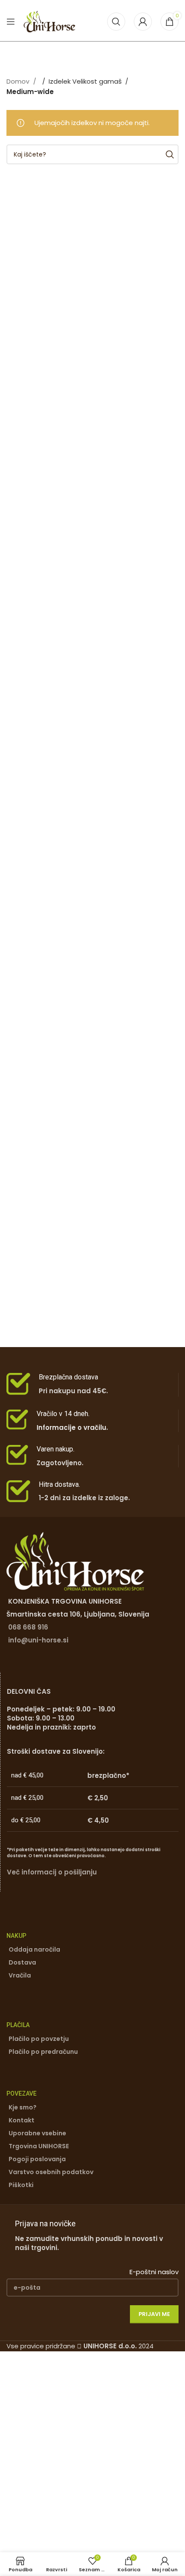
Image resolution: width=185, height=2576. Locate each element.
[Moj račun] (143, 22)
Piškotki (21, 2185)
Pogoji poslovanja (37, 2159)
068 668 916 (28, 1627)
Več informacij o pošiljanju (52, 1872)
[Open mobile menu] (11, 22)
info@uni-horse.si (38, 1640)
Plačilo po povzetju (39, 2039)
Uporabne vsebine (37, 2133)
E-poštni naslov (154, 2272)
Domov (19, 81)
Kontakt (22, 2120)
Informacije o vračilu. (72, 1427)
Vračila (20, 1975)
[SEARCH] (169, 154)
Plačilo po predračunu (43, 2052)
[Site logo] (49, 21)
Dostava (22, 1962)
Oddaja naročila (34, 1949)
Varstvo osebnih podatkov (51, 2172)
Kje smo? (23, 2107)
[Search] (116, 22)
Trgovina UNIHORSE (39, 2146)
